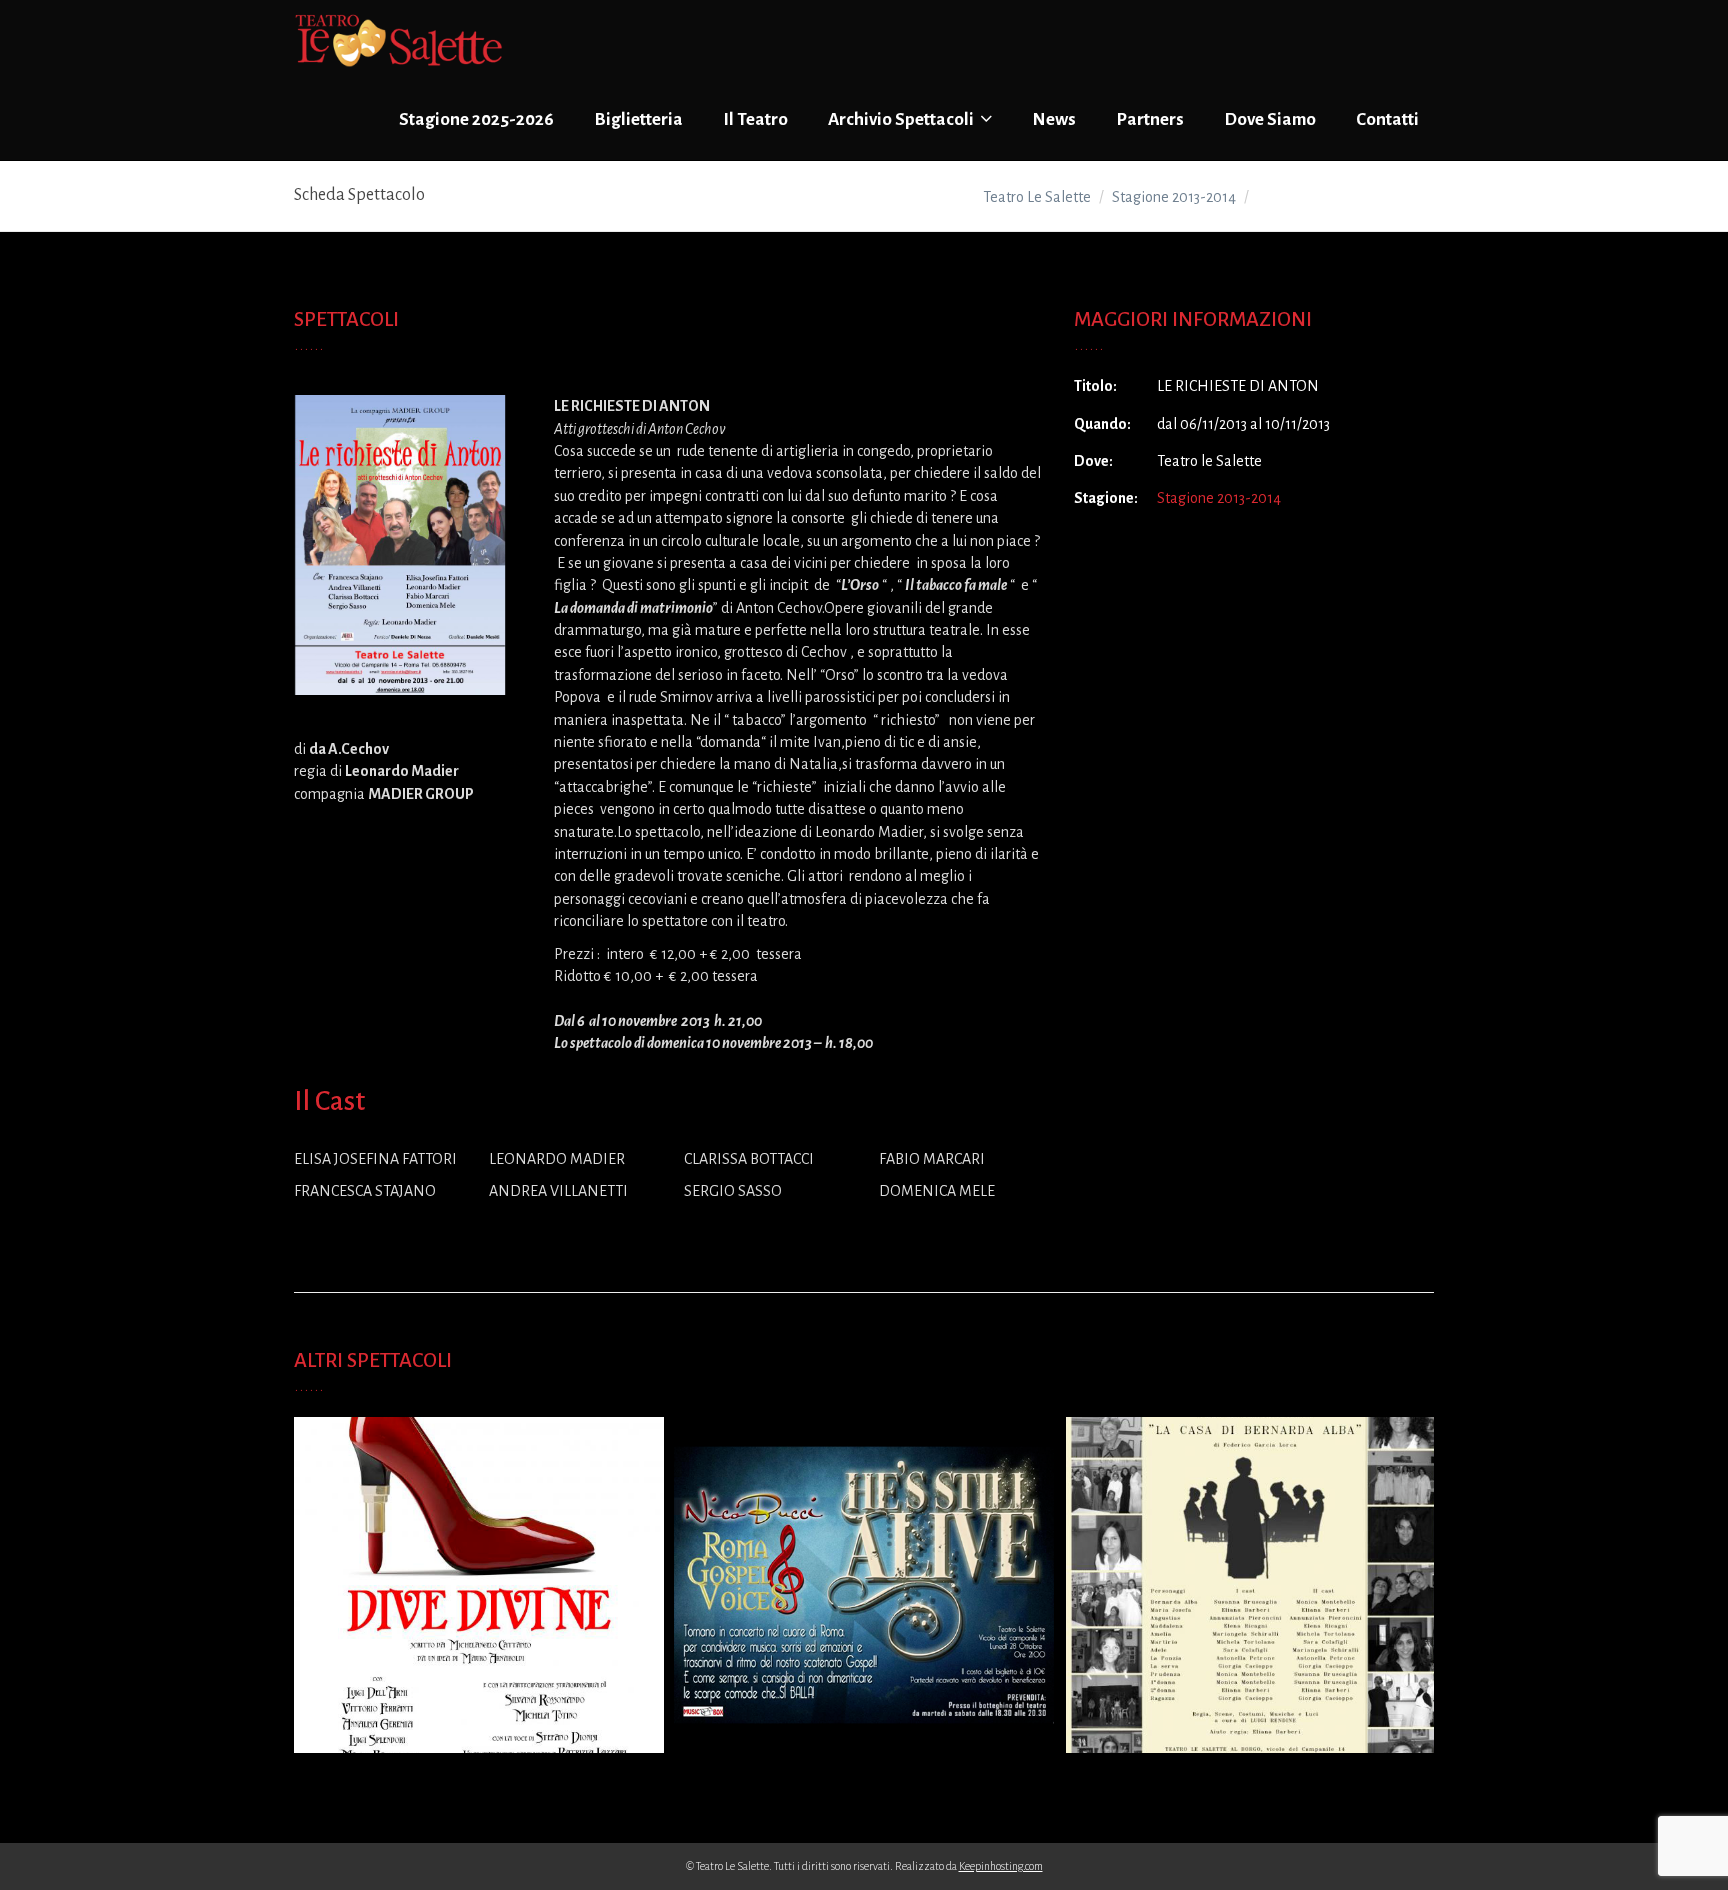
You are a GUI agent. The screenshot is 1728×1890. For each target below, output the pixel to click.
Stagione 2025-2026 (476, 119)
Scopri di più (474, 1603)
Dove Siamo (1270, 119)
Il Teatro (755, 119)
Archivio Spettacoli (902, 119)
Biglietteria (638, 119)
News (1054, 119)
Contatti (1387, 119)
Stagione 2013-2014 (1219, 498)
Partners (1150, 119)
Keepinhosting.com (1001, 1866)
